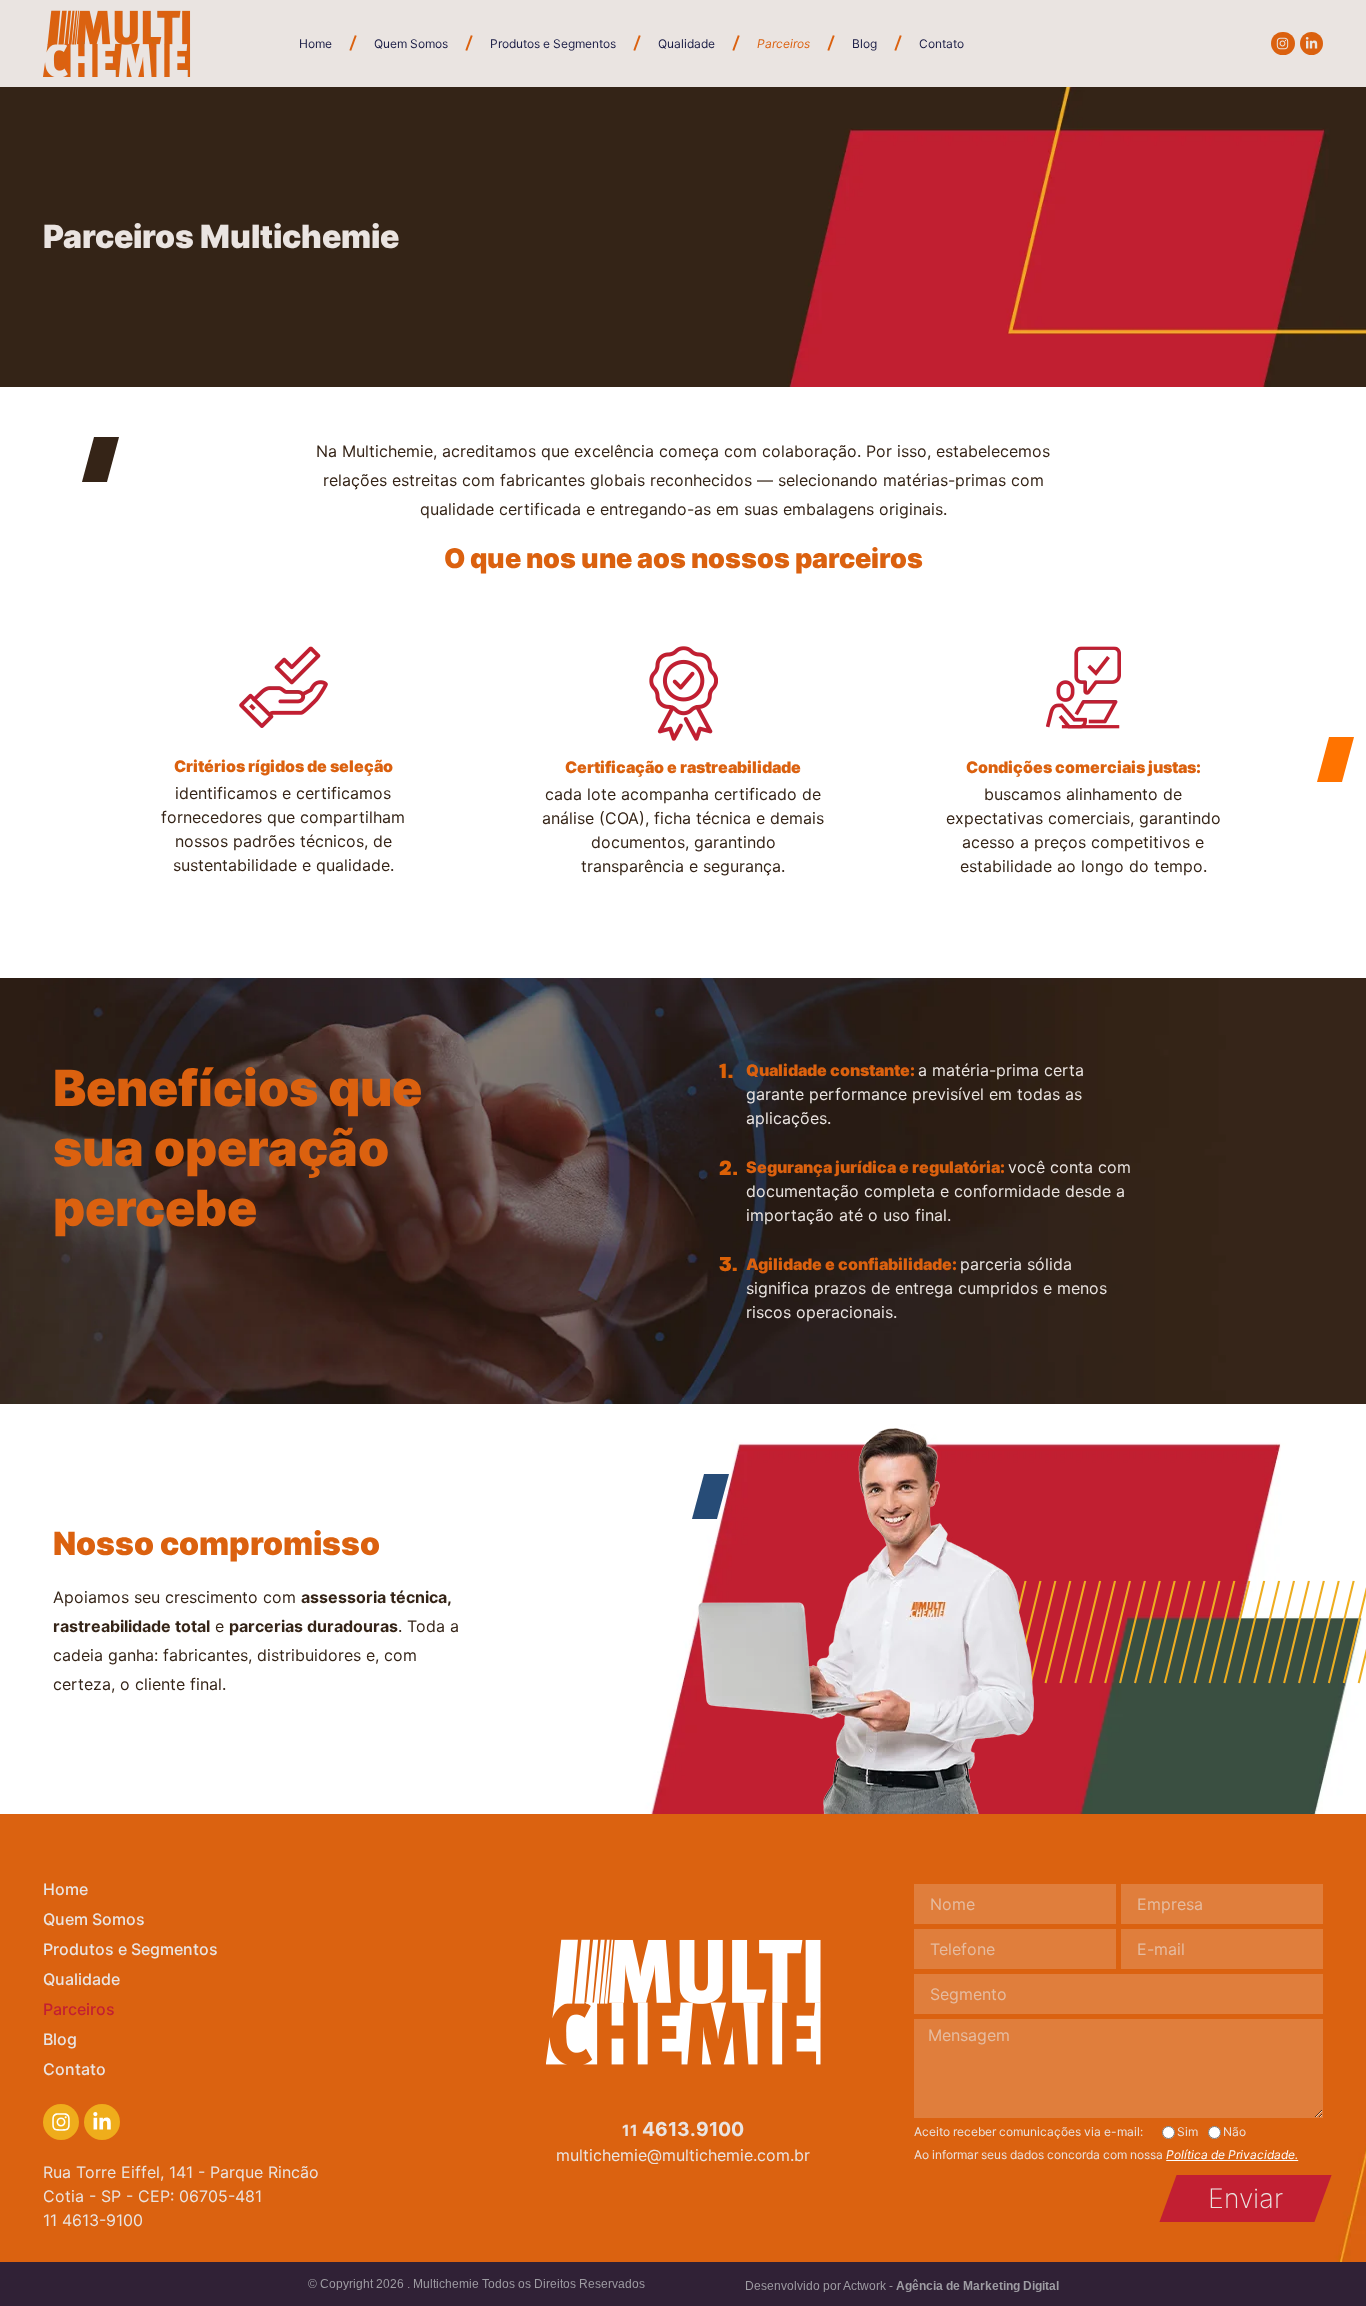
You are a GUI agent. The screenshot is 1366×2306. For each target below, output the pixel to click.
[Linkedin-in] (1311, 43)
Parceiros (783, 43)
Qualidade (686, 43)
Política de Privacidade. (1232, 2154)
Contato (941, 43)
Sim (1187, 2132)
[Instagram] (1282, 43)
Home (315, 43)
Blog (864, 43)
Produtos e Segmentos (553, 43)
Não (1234, 2132)
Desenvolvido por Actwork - (902, 2286)
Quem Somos (411, 43)
